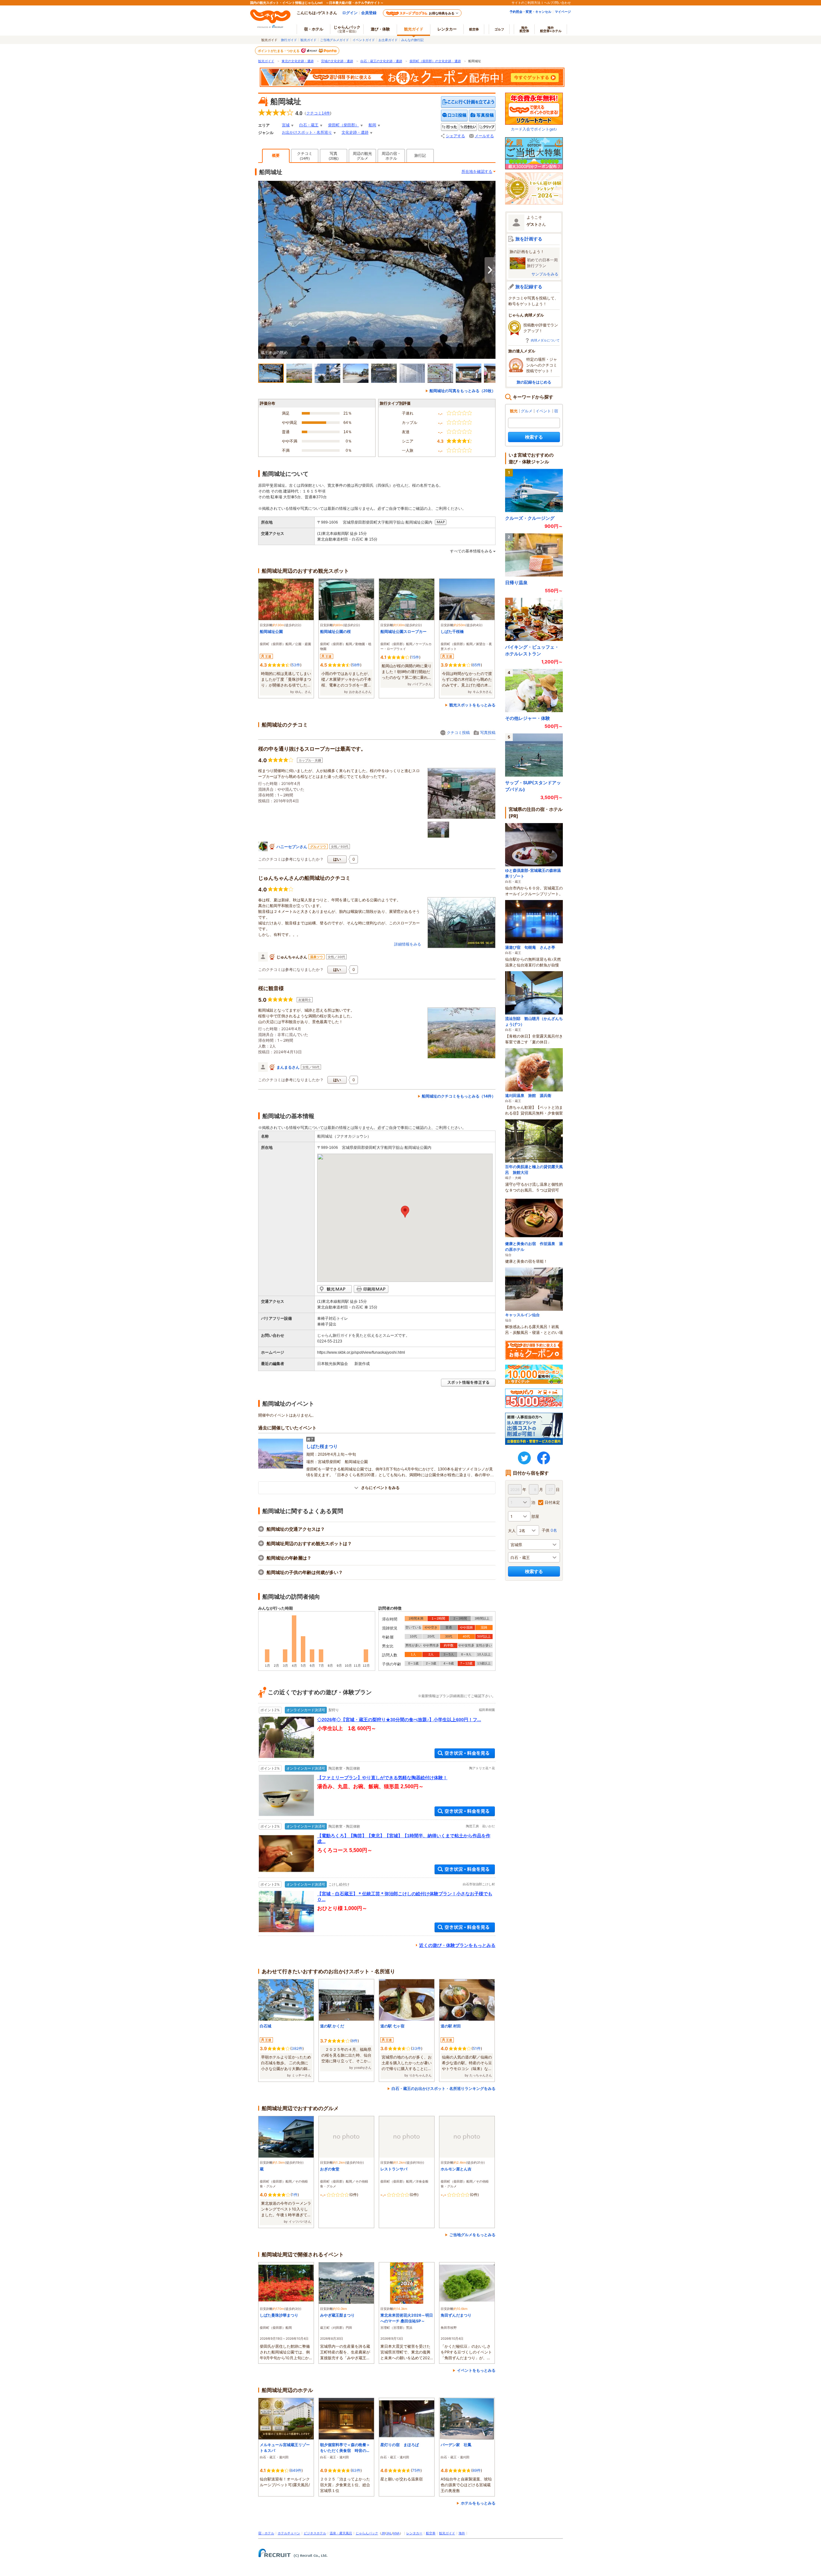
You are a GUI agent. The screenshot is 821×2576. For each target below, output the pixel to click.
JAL (389, 2533)
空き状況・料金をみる (465, 1753)
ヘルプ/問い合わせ (557, 3)
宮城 (286, 125)
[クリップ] (487, 127)
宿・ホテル (266, 2533)
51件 (477, 2048)
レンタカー (447, 29)
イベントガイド (364, 40)
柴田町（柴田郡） (343, 125)
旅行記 (420, 156)
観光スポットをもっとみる (472, 705)
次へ (490, 270)
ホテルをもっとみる (478, 2503)
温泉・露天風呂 (341, 2533)
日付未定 (552, 1502)
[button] (405, 1212)
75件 (416, 2470)
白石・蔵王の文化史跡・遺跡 (381, 61)
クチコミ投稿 (458, 732)
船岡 (372, 125)
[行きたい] (468, 127)
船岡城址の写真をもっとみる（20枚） (462, 391)
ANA (396, 2533)
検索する (534, 437)
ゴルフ (499, 29)
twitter (524, 1458)
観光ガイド (309, 40)
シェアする (455, 136)
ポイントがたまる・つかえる (279, 51)
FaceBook (544, 1458)
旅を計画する (529, 239)
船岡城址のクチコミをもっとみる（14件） (459, 1096)
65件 (477, 665)
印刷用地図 (371, 1289)
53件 (296, 665)
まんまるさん (288, 1067)
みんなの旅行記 (412, 40)
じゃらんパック (347, 29)
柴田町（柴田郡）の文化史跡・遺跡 (435, 61)
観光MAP (334, 1289)
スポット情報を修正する (468, 1383)
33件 (417, 2048)
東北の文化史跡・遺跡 (298, 61)
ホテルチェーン (289, 2533)
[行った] (450, 127)
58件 (356, 665)
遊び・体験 (380, 29)
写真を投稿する (482, 116)
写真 (334, 156)
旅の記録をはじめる (534, 382)
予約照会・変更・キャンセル (530, 12)
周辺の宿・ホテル (391, 156)
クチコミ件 (318, 113)
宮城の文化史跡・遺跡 (337, 61)
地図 (441, 522)
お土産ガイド (388, 40)
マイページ (563, 12)
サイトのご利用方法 (526, 3)
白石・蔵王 (309, 125)
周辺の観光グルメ (362, 156)
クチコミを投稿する (454, 116)
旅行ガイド (289, 40)
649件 (296, 2470)
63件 (356, 2470)
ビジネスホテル (315, 2533)
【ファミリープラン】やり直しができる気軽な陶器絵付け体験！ (382, 1778)
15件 (415, 657)
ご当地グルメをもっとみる (472, 2235)
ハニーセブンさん (292, 847)
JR (383, 2533)
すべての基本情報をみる (471, 551)
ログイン (350, 13)
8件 (355, 2041)
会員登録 (369, 13)
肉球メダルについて (545, 340)
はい (337, 859)
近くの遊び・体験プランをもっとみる (457, 1945)
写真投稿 (488, 732)
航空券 (474, 29)
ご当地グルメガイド (334, 40)
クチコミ (305, 156)
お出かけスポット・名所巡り (307, 132)
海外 (524, 29)
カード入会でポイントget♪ (534, 129)
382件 (297, 2048)
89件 (477, 2470)
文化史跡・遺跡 (355, 132)
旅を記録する (529, 286)
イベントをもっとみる (476, 2370)
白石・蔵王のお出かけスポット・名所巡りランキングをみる (444, 2088)
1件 (295, 2195)
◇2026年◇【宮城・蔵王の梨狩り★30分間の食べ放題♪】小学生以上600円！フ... (399, 1720)
